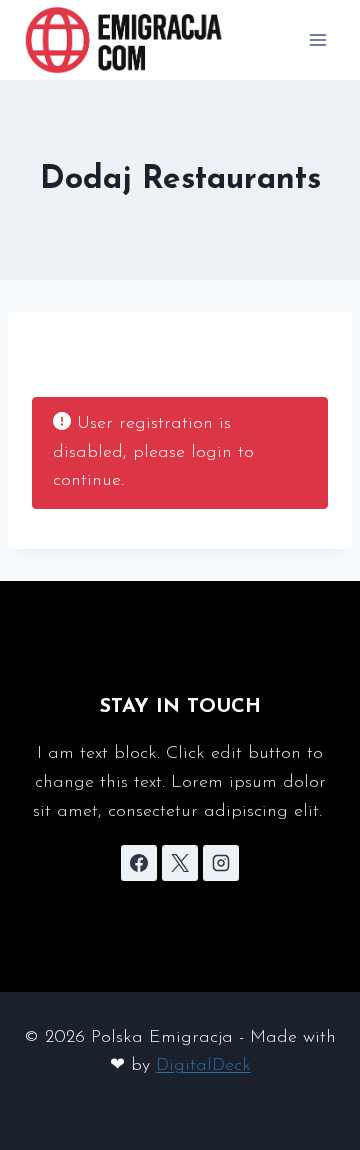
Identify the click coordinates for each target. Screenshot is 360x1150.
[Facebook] (139, 863)
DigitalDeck (203, 1066)
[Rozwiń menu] (317, 39)
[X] (180, 863)
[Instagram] (221, 863)
